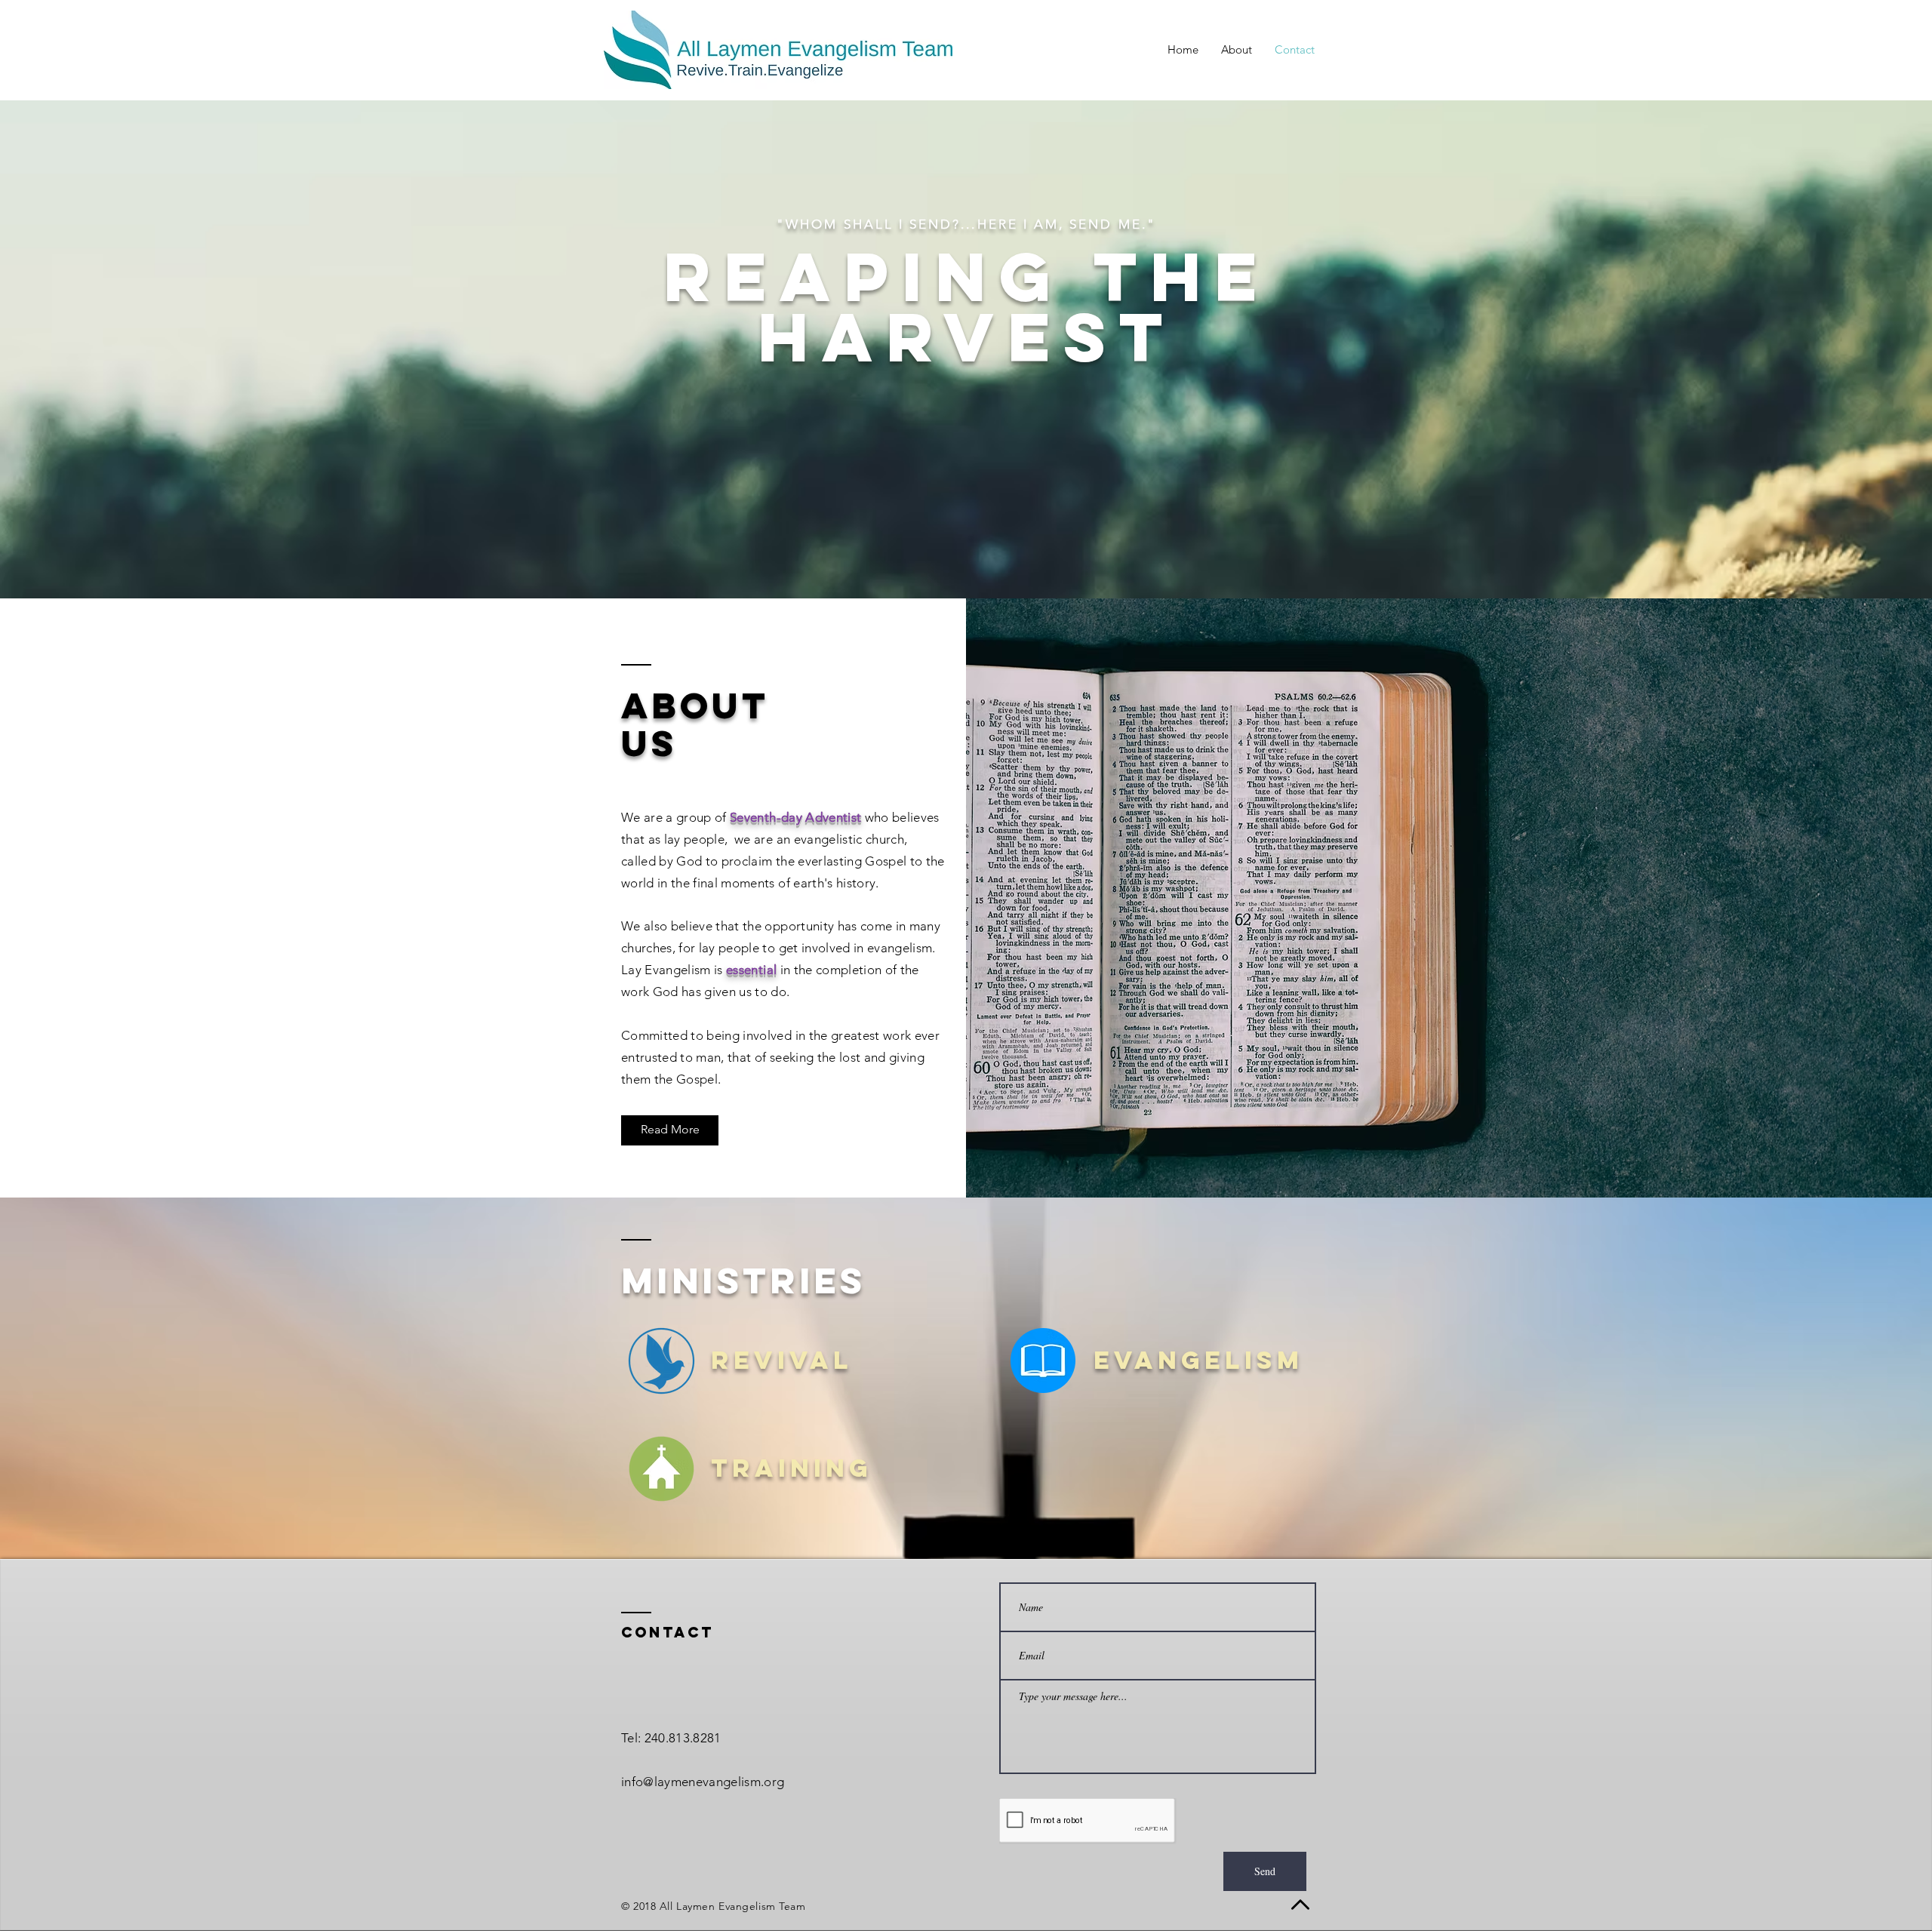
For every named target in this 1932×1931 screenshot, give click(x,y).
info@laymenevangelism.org (703, 1782)
